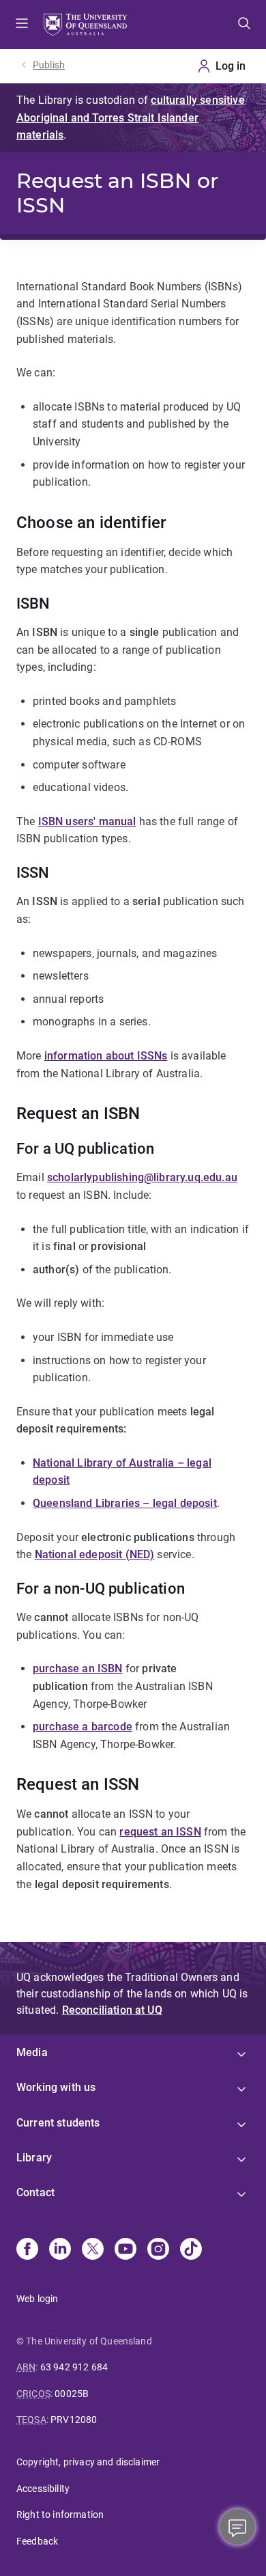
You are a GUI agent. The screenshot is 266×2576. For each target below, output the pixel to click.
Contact (35, 2192)
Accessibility (43, 2489)
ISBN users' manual (87, 821)
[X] (93, 2250)
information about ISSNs (106, 1056)
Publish (49, 65)
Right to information (60, 2515)
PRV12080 (74, 2420)
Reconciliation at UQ (112, 2010)
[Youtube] (125, 2250)
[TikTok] (191, 2250)
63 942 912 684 (74, 2367)
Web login (37, 2299)
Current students (58, 2123)
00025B (72, 2394)
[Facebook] (27, 2250)
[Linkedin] (60, 2250)
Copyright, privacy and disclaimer (88, 2462)
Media (32, 2052)
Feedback (37, 2541)
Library (34, 2158)
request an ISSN (160, 1832)
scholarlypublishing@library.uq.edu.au (142, 1177)
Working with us (56, 2087)
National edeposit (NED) (95, 1554)
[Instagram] (158, 2250)
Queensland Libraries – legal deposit (125, 1503)
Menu (22, 25)
